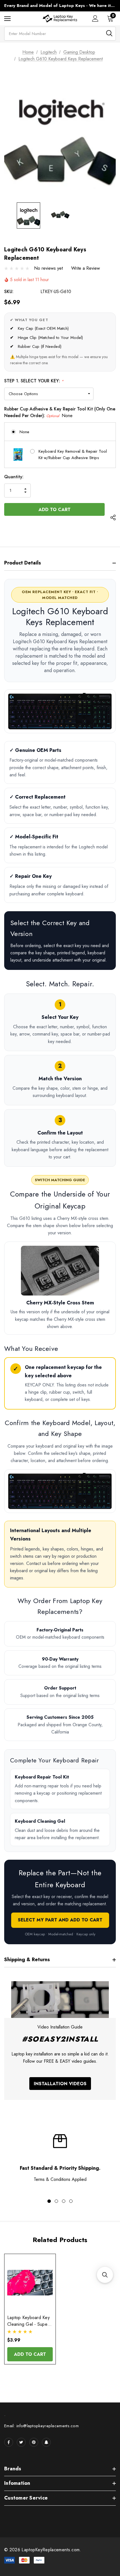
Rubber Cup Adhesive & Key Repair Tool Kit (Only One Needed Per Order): (60, 412)
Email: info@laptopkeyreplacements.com (41, 2426)
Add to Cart (30, 2354)
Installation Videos (60, 2084)
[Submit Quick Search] (109, 33)
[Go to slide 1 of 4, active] (49, 2201)
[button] (105, 2275)
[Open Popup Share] (113, 518)
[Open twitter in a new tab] (21, 2442)
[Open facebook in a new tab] (9, 2442)
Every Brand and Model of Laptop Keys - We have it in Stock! (60, 6)
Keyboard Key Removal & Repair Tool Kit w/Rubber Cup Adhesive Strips (73, 454)
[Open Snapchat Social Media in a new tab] (46, 2442)
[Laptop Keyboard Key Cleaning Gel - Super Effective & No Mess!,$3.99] (30, 2283)
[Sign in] (95, 18)
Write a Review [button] (86, 268)
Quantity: (14, 477)
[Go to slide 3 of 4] (64, 2201)
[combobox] (60, 34)
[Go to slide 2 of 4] (56, 2201)
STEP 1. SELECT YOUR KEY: (34, 381)
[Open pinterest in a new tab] (34, 2442)
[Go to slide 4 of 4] (71, 2201)
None (24, 432)
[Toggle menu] (7, 18)
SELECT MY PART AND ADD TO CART (60, 1920)
